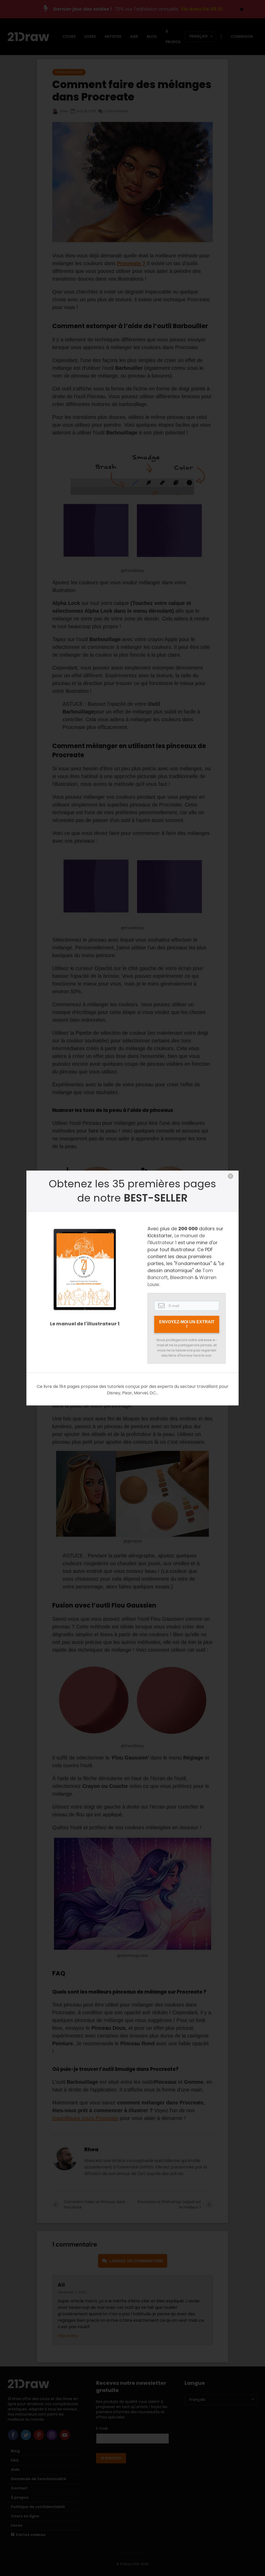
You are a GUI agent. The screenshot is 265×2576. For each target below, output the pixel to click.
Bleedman (182, 1277)
